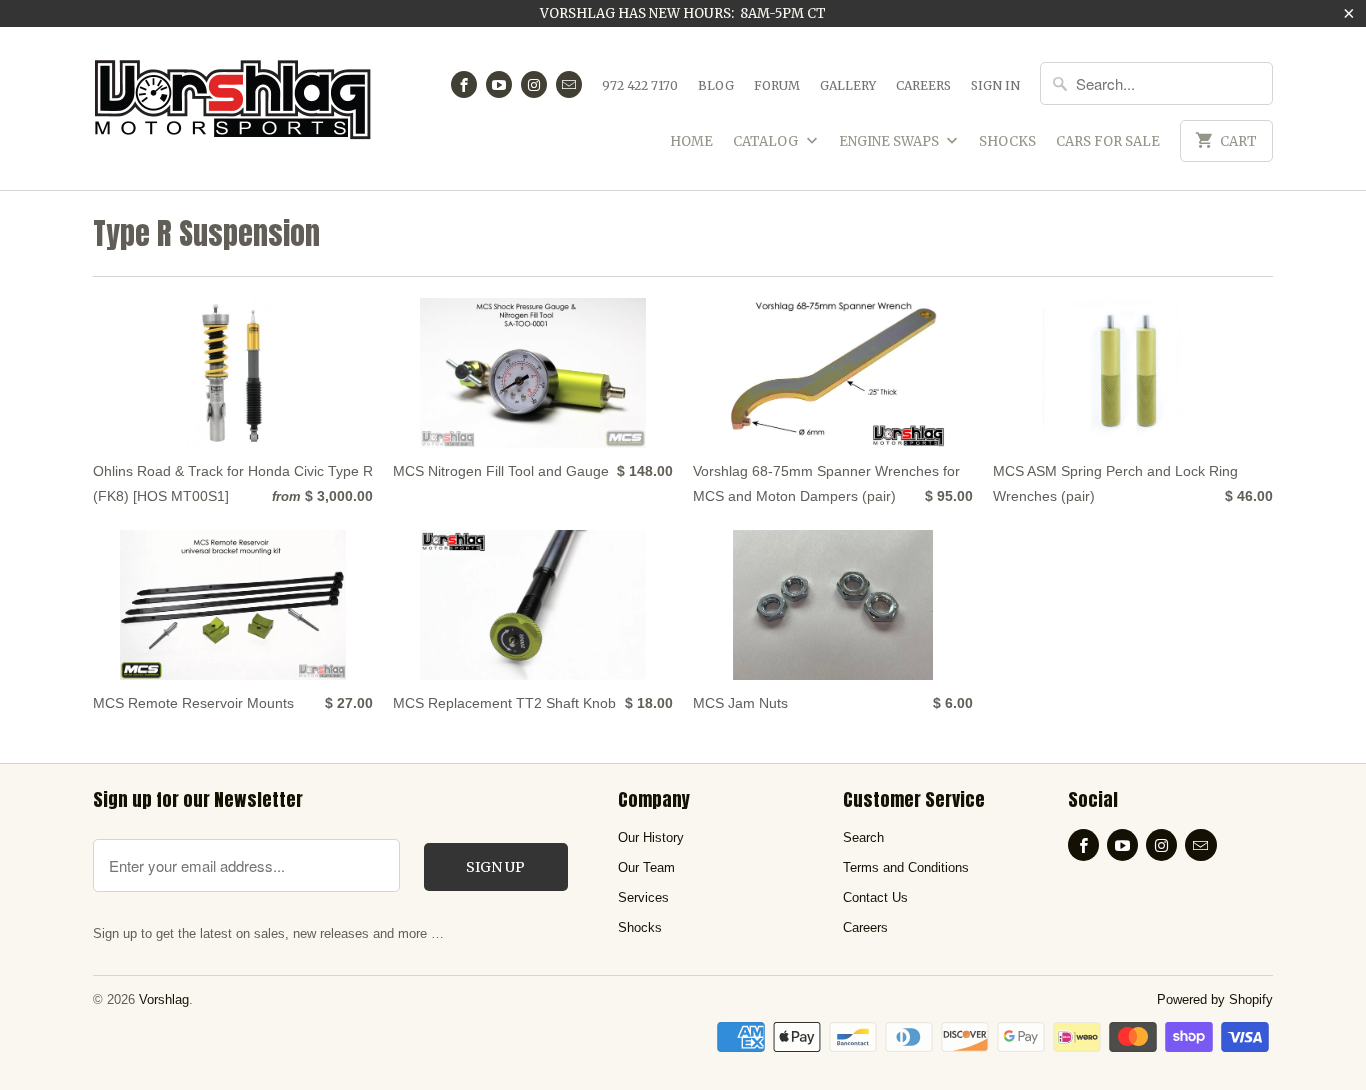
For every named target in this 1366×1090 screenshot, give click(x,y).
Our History (651, 837)
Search (863, 837)
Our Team (646, 867)
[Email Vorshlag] (569, 84)
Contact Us (875, 897)
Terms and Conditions (906, 867)
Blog (716, 85)
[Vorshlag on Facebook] (464, 84)
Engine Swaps (890, 141)
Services (643, 897)
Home (691, 141)
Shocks (1007, 141)
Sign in (995, 85)
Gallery (848, 85)
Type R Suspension (206, 233)
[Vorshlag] (233, 108)
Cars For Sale (1108, 141)
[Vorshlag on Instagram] (534, 84)
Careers (923, 85)
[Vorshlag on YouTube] (499, 84)
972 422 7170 (640, 85)
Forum (777, 85)
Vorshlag (164, 999)
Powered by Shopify (1215, 999)
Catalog (767, 141)
